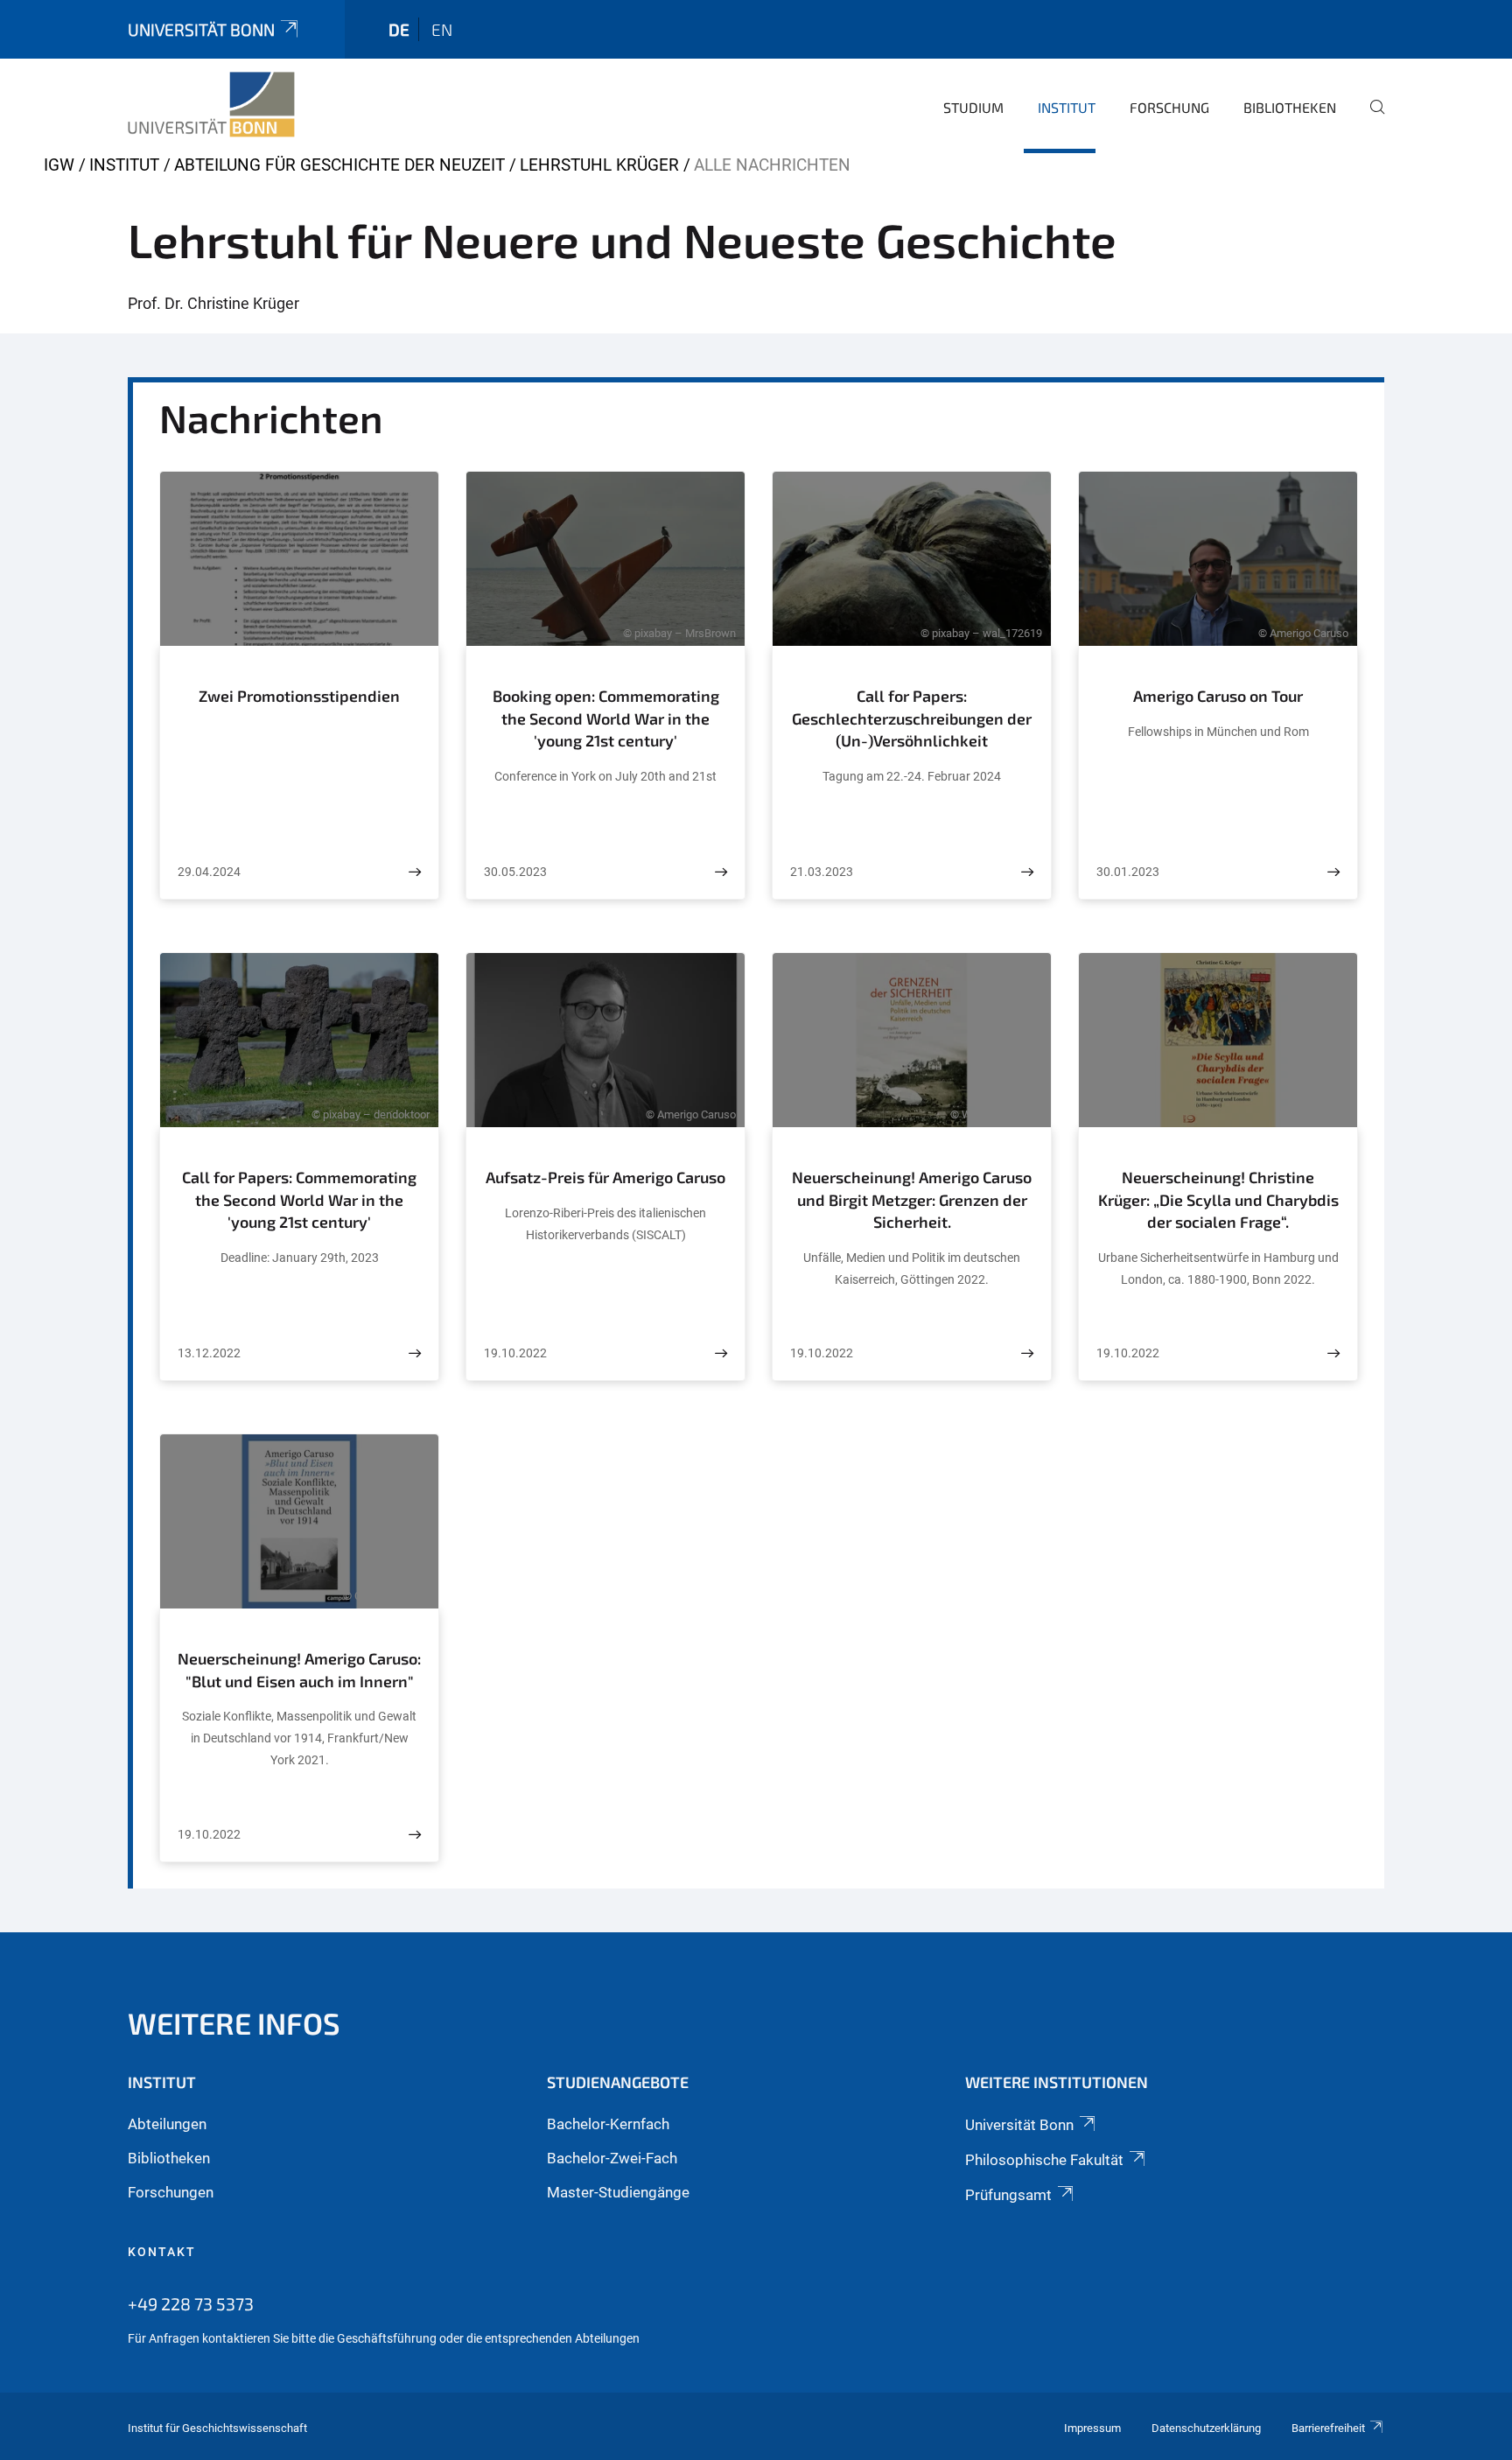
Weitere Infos (234, 2023)
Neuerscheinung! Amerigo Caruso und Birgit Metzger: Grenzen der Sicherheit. (912, 1199)
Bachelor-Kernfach (608, 2124)
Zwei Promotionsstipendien (299, 696)
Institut (1067, 107)
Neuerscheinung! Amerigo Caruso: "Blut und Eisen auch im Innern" (299, 1670)
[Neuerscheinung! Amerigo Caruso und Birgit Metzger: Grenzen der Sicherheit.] (1027, 1353)
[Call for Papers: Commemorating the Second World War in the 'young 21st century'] (415, 1353)
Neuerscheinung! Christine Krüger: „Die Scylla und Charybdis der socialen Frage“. (1218, 1199)
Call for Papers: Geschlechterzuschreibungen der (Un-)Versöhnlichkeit (912, 718)
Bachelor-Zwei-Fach (612, 2158)
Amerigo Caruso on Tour (1218, 696)
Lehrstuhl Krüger (599, 165)
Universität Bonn (201, 29)
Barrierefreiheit (1328, 2428)
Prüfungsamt (1008, 2195)
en (442, 29)
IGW (59, 165)
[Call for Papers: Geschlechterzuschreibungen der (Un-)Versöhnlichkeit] (1027, 872)
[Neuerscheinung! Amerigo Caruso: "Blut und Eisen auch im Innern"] (415, 1835)
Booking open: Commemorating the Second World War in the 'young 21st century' (606, 718)
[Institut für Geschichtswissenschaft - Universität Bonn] (211, 105)
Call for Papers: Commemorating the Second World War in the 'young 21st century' (299, 1199)
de (399, 29)
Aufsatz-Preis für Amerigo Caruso (605, 1177)
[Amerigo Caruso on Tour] (1333, 872)
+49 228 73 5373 (191, 2303)
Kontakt (162, 2252)
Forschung (1169, 107)
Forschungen (171, 2192)
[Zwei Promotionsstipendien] (415, 872)
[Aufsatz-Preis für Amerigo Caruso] (721, 1353)
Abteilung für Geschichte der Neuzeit (339, 165)
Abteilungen (167, 2124)
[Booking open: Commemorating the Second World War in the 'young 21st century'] (721, 872)
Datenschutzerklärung (1206, 2428)
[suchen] (1370, 119)
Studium (973, 107)
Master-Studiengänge (618, 2192)
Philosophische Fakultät (1044, 2160)
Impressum (1092, 2428)
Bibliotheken (1290, 107)
